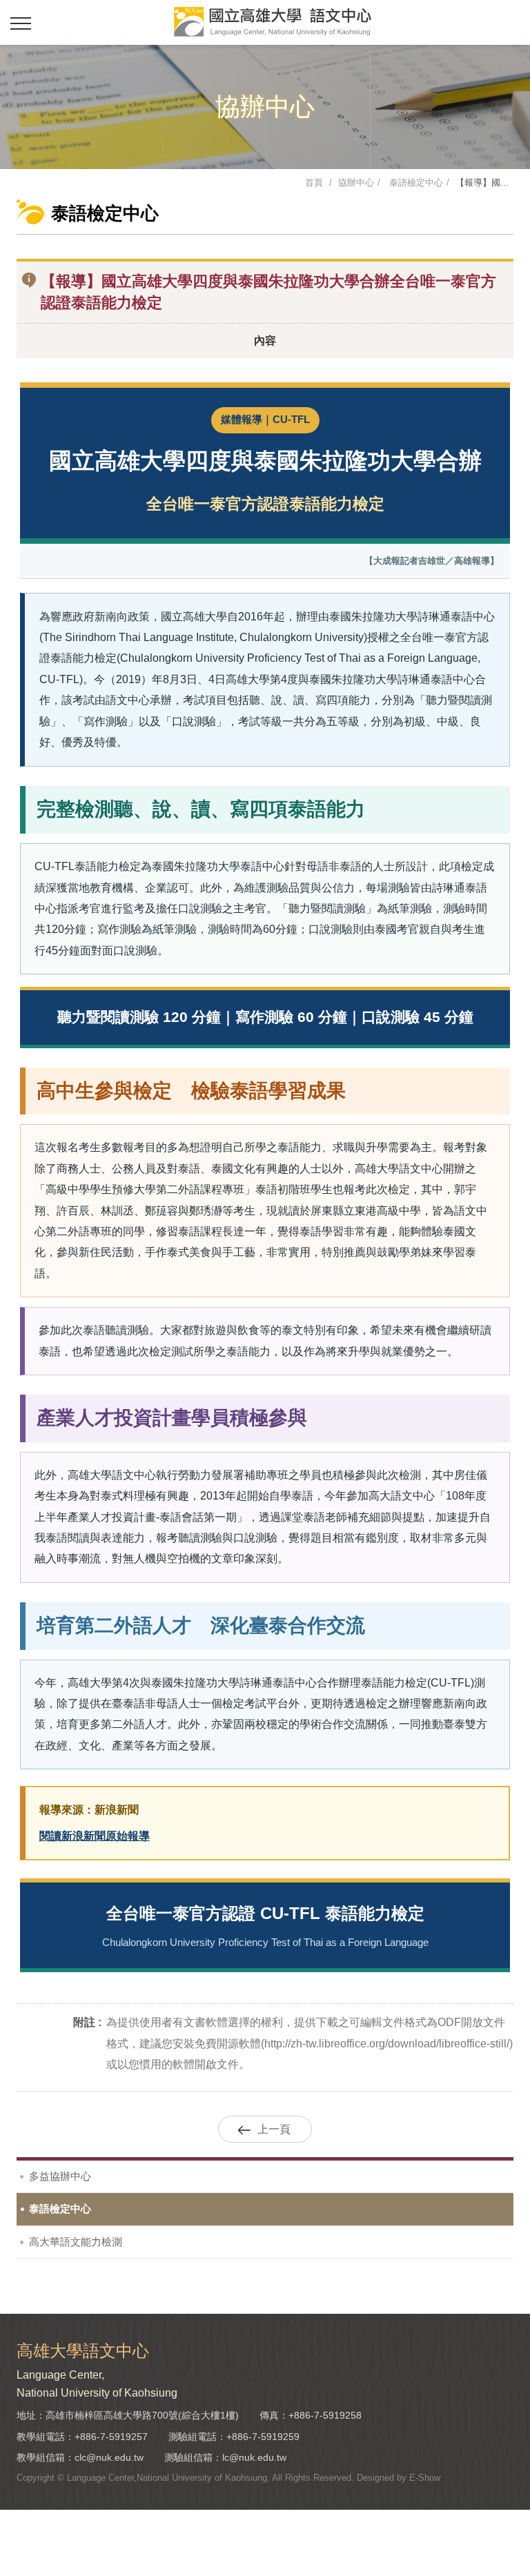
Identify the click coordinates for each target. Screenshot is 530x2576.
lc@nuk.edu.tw (254, 2457)
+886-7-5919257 (111, 2437)
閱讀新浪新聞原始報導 (95, 1836)
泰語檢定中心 (415, 183)
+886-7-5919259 (263, 2437)
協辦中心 (356, 183)
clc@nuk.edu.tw (109, 2457)
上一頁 (274, 2129)
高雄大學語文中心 (272, 22)
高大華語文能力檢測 (76, 2242)
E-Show (425, 2478)
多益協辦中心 (60, 2176)
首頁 (314, 183)
